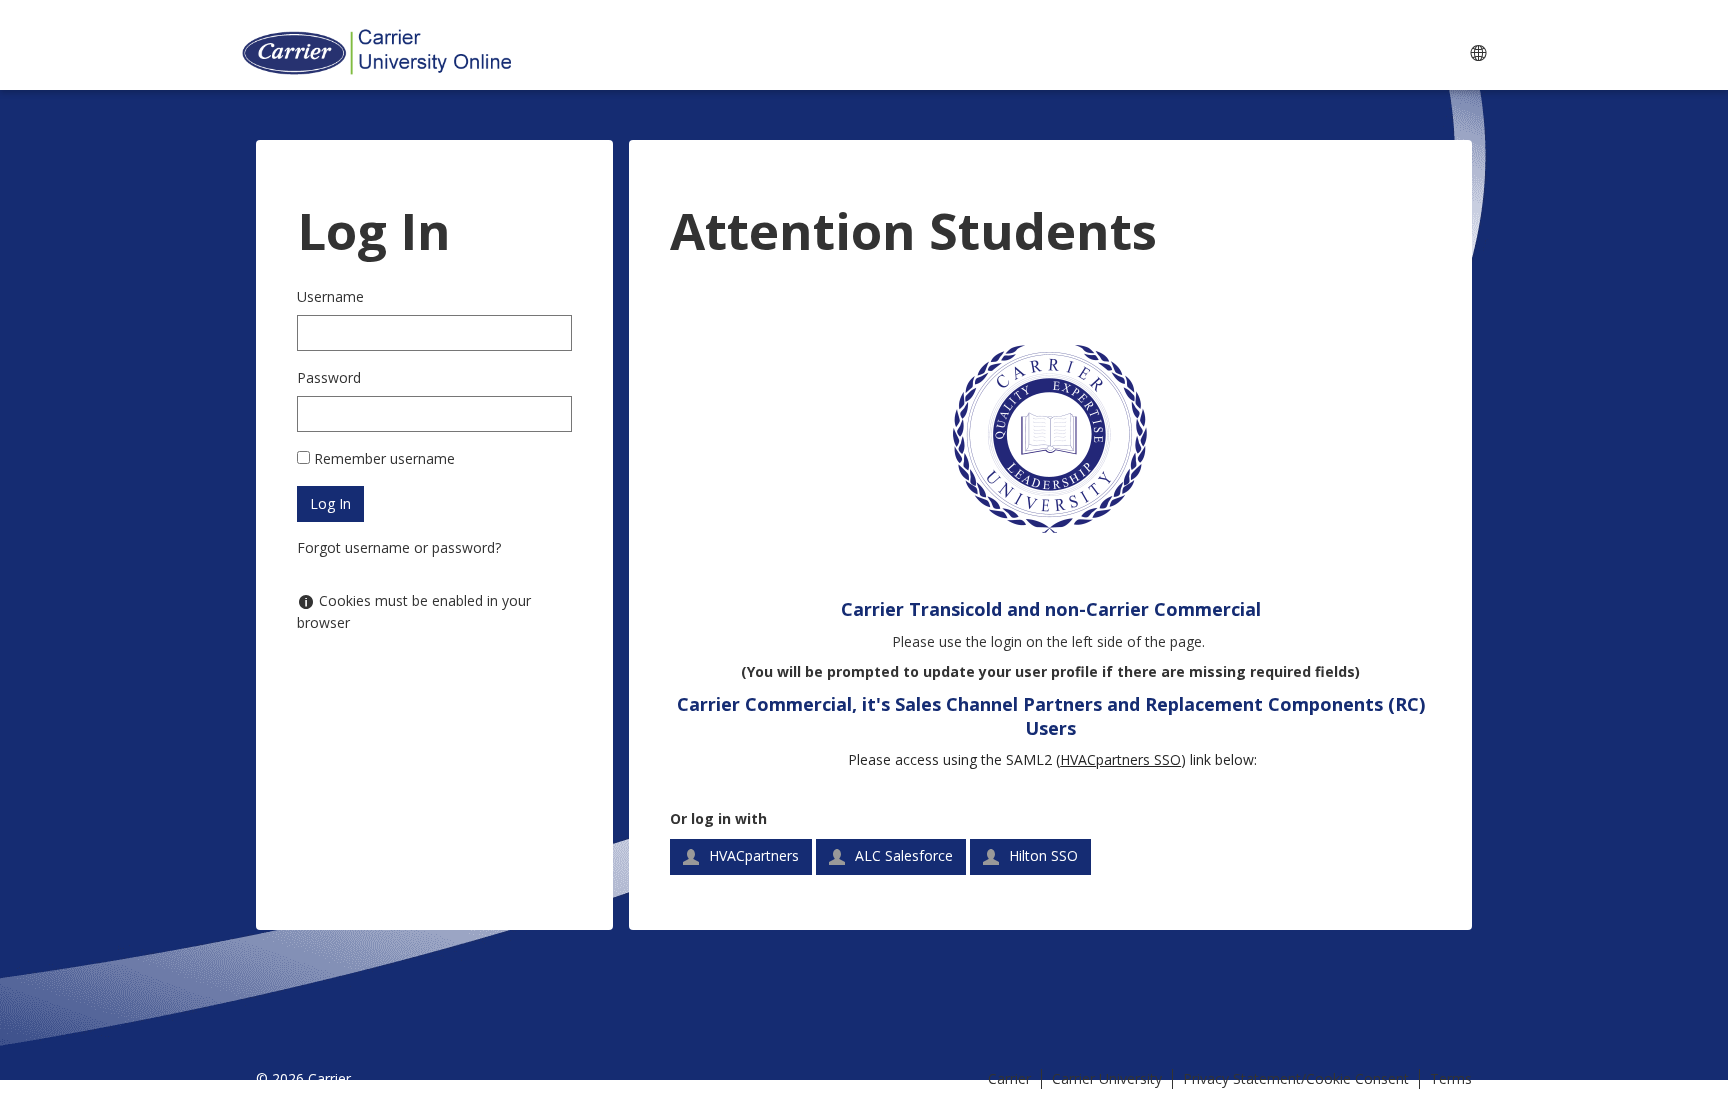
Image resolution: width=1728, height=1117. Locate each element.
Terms (1451, 1078)
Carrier (1009, 1078)
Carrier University (1107, 1078)
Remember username (384, 458)
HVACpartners (752, 855)
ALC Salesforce (902, 855)
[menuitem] (1477, 52)
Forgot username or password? (399, 547)
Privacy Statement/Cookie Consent (1296, 1078)
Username (330, 296)
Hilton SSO (1041, 855)
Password (329, 377)
